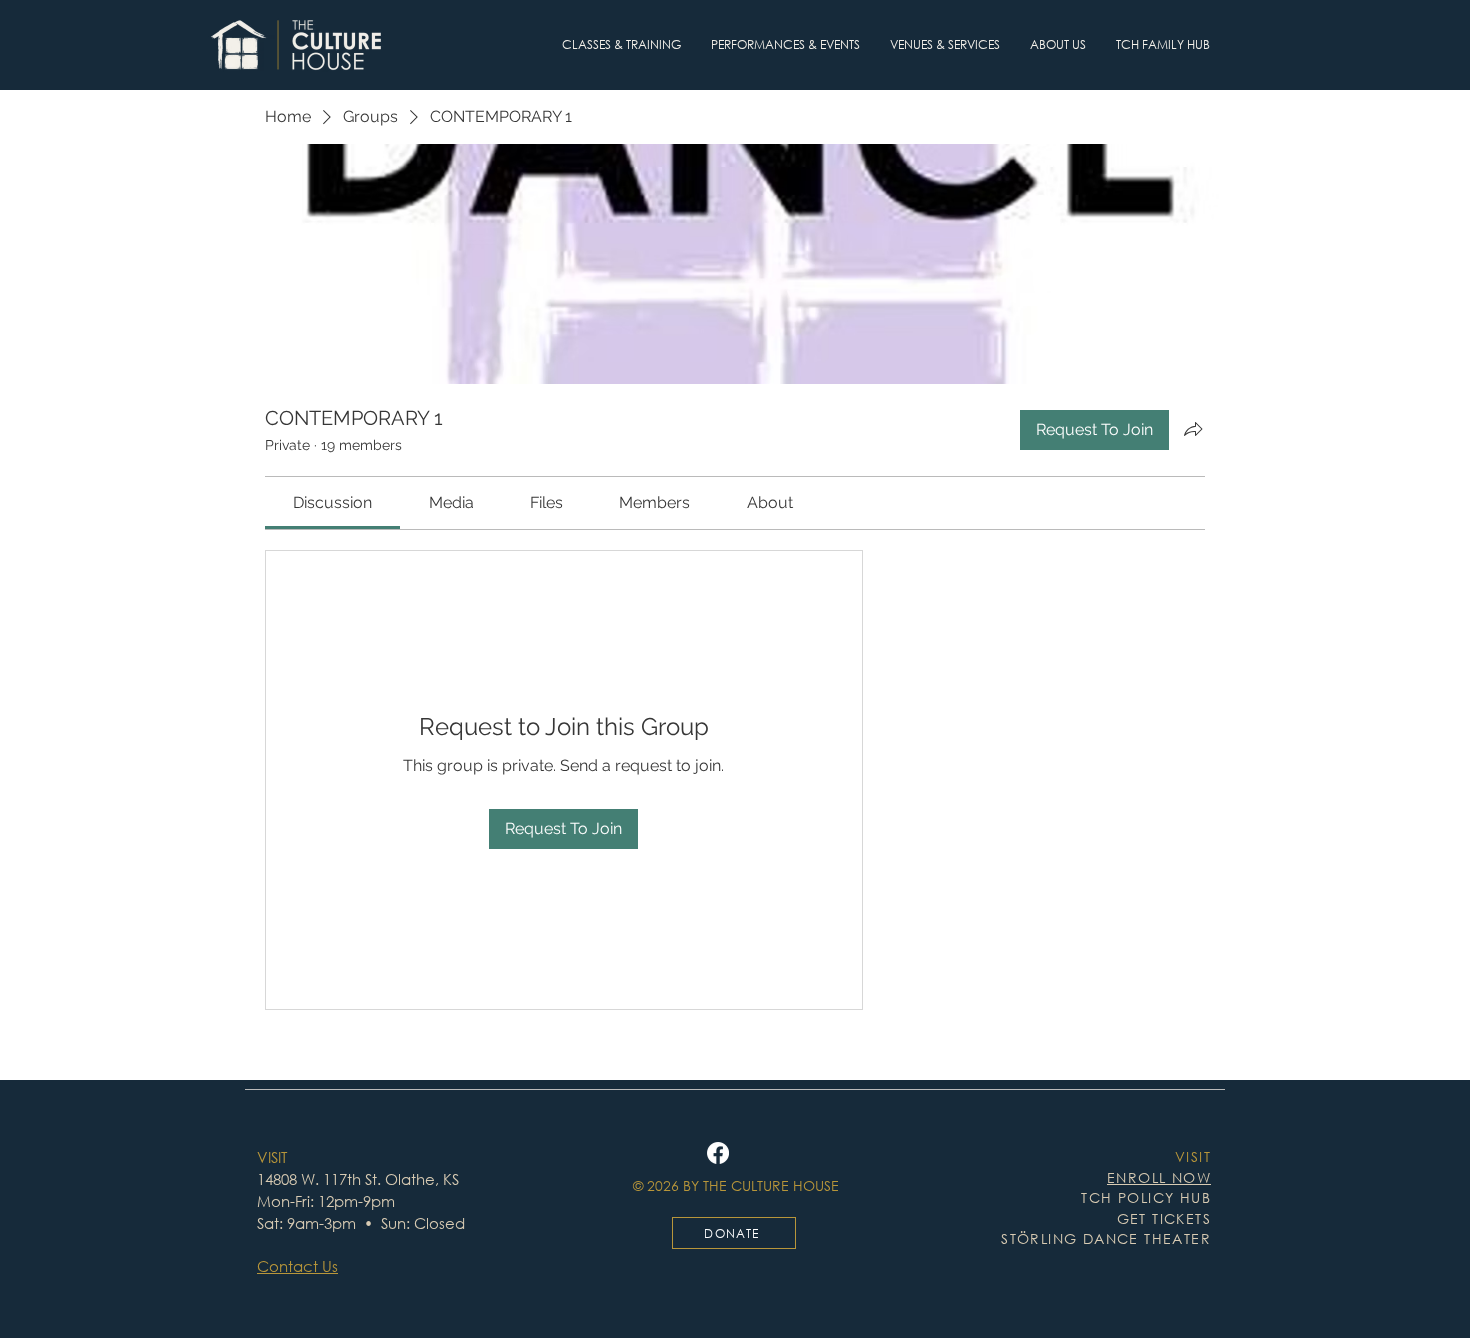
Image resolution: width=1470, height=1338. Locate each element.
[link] (332, 502)
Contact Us (297, 1266)
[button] (621, 45)
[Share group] (1193, 429)
